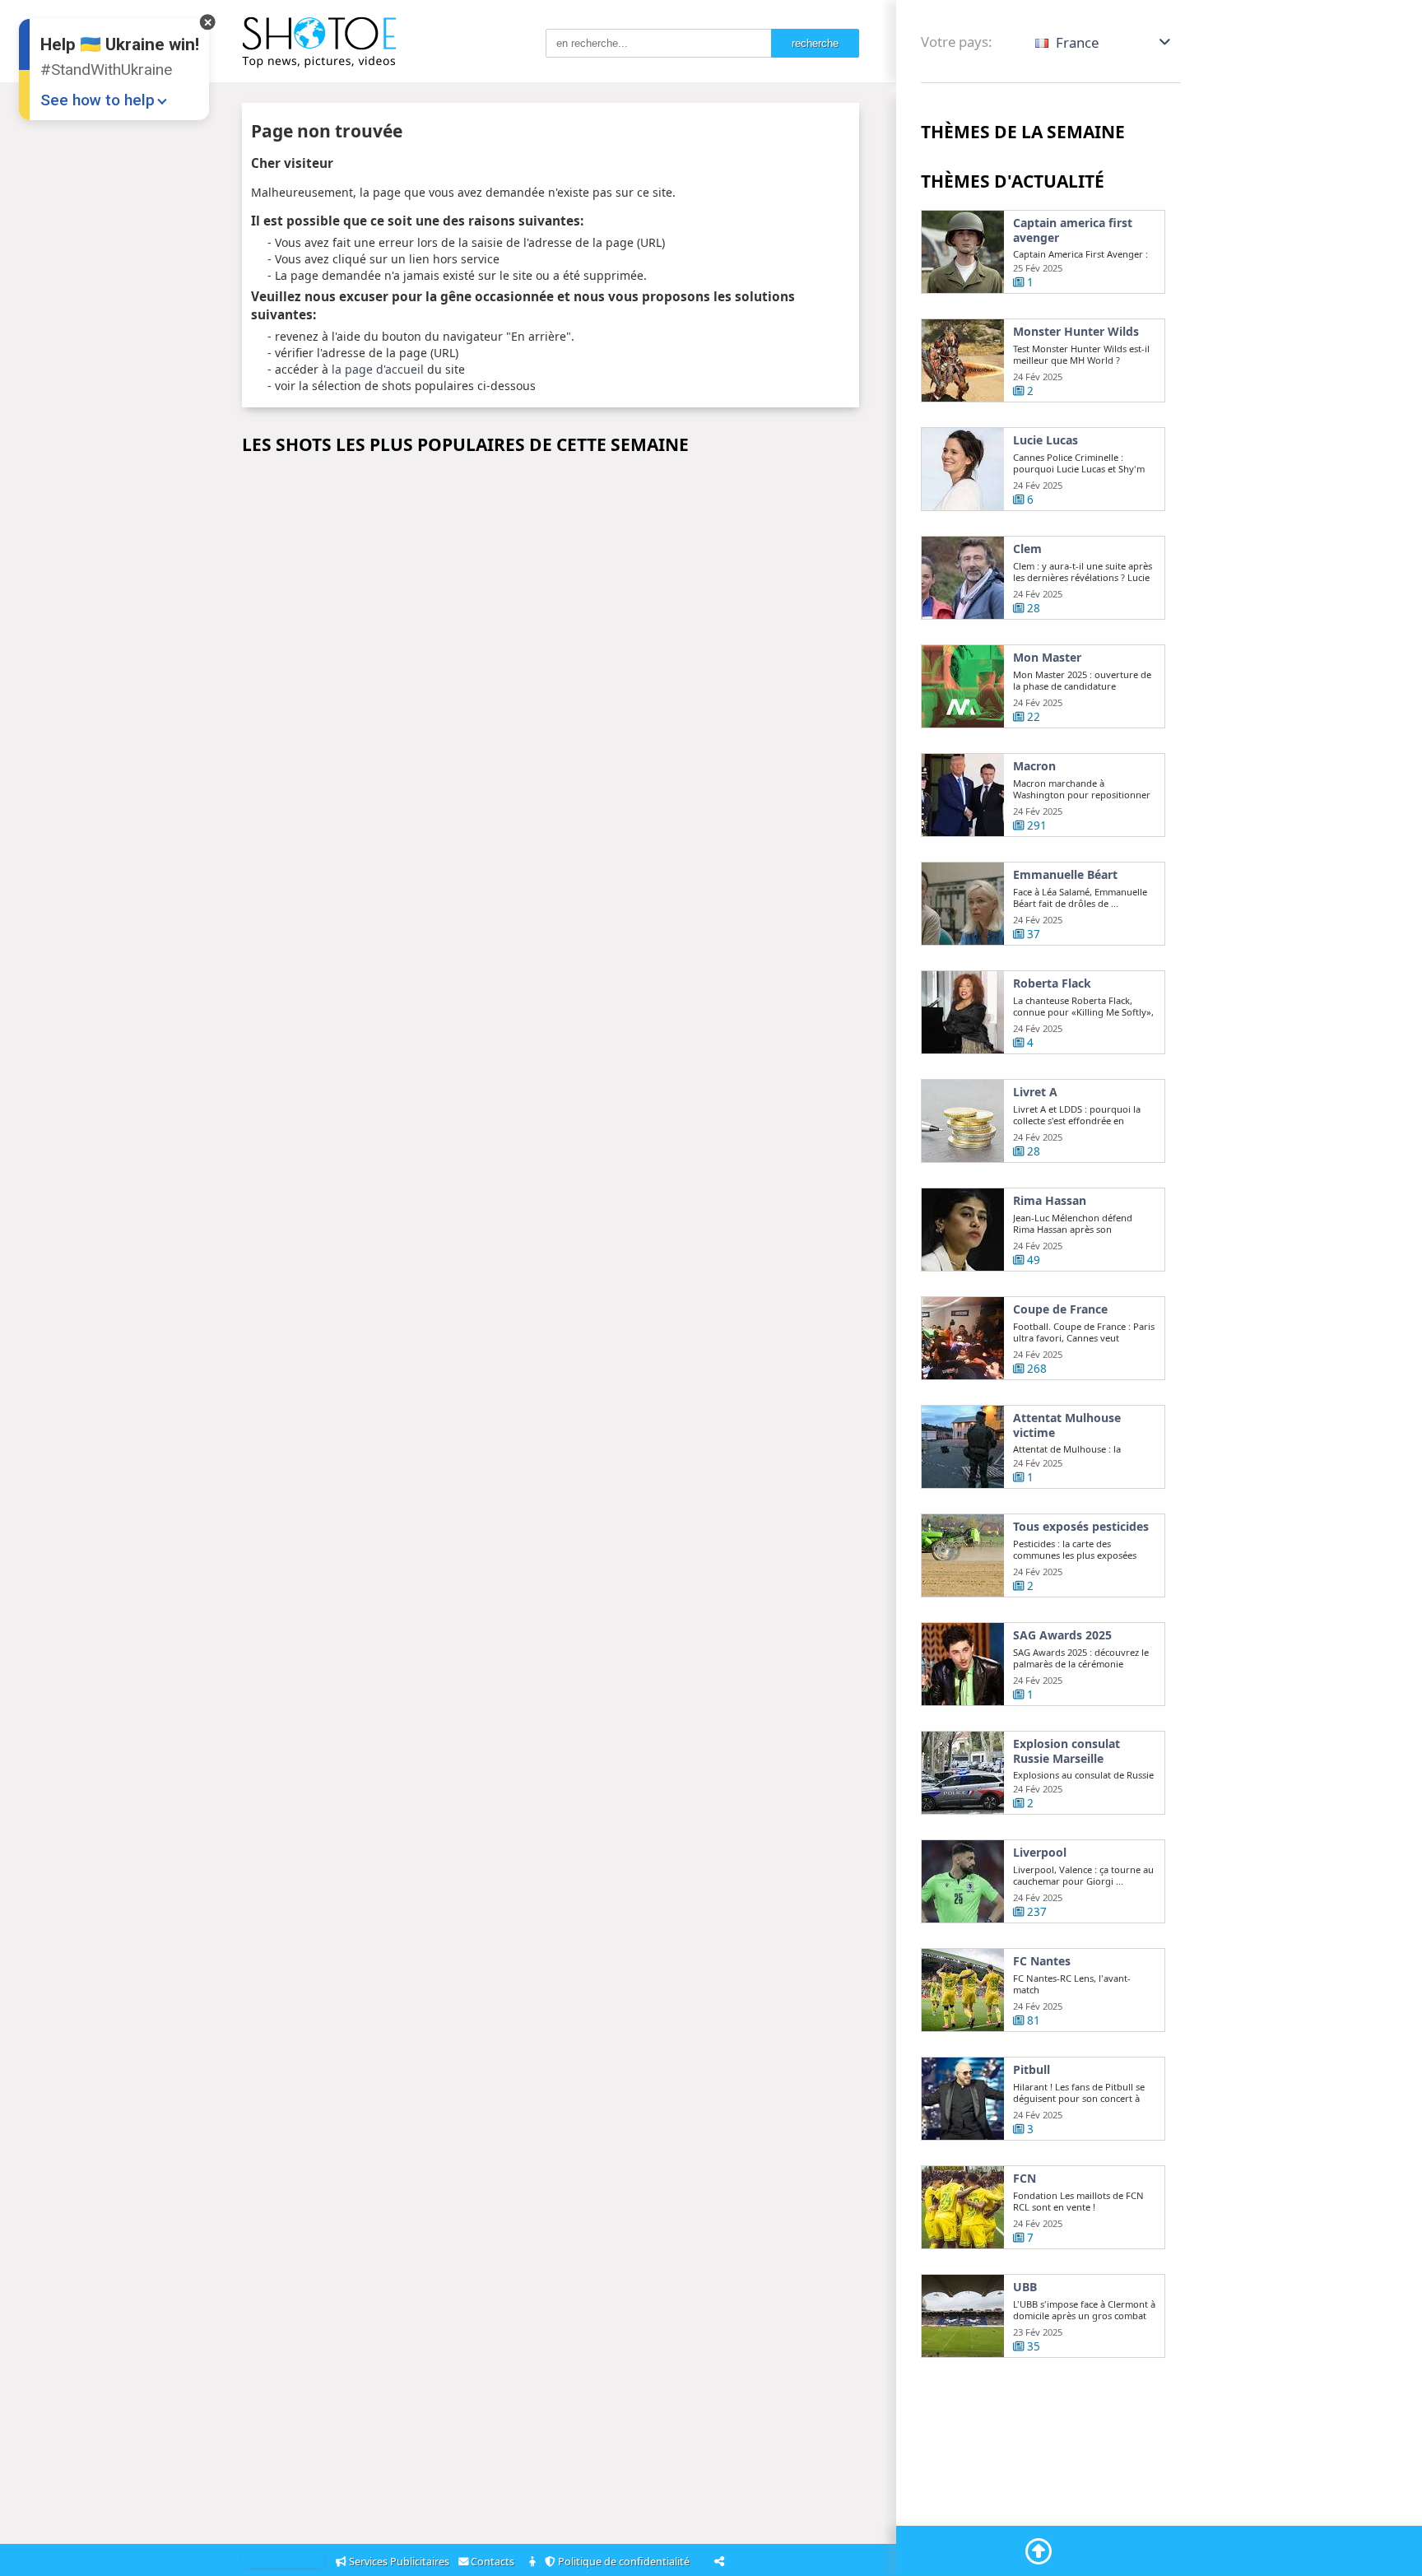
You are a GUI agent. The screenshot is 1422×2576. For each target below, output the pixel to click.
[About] (534, 2562)
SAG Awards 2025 (1062, 1635)
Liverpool (1040, 1853)
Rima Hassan (1050, 1201)
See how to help (98, 100)
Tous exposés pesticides (1081, 1527)
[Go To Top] (1039, 2551)
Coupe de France (1060, 1309)
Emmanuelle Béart (1065, 875)
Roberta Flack (1052, 983)
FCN (1025, 2178)
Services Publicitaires (399, 2562)
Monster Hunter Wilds (1076, 332)
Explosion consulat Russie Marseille (1066, 1751)
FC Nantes (1042, 1961)
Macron (1034, 766)
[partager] (719, 2561)
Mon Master (1047, 658)
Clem (1027, 549)
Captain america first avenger (1073, 230)
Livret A (1035, 1092)
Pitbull (1032, 2070)
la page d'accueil (378, 369)
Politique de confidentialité (625, 2562)
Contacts (494, 2562)
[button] (1104, 42)
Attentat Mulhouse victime (1067, 1425)
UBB (1025, 2287)
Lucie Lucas (1046, 440)
